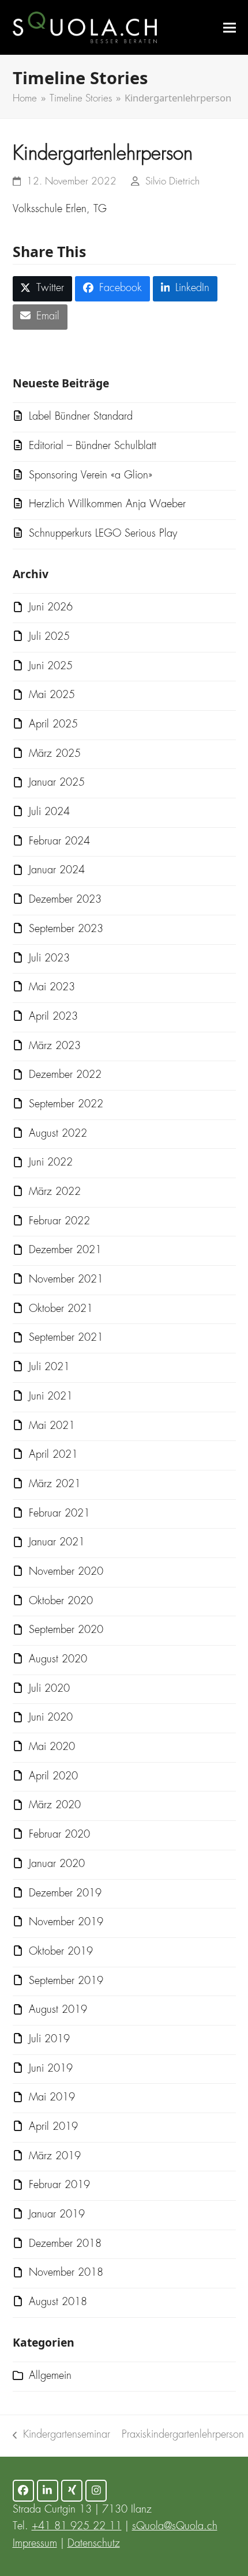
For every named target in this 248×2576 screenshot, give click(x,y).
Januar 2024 (57, 870)
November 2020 (66, 1572)
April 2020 (53, 1777)
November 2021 (66, 1280)
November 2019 (66, 1922)
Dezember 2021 (65, 1250)
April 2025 (53, 725)
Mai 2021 (52, 1426)
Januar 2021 (57, 1542)
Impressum (35, 2544)
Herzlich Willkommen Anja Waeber (107, 504)
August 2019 (58, 2010)
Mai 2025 (52, 695)
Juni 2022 (51, 1163)
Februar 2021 (59, 1514)
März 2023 (55, 1046)
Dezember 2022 (65, 1075)
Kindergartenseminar (61, 2437)
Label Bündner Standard (81, 417)
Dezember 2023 (65, 900)
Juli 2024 (49, 812)
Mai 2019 (52, 2098)
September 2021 (66, 1338)
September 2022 (66, 1104)
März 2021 (55, 1484)
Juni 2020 (51, 1718)
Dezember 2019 (65, 1894)
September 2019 (66, 1981)
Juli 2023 (49, 959)
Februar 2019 (59, 2185)
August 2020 (58, 1659)
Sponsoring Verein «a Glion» (91, 476)
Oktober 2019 (61, 1952)
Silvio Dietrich (172, 182)
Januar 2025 (57, 783)
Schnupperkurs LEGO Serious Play (103, 534)
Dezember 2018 (65, 2244)
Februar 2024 (59, 842)
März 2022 (55, 1192)
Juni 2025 (51, 666)
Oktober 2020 (61, 1601)
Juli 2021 (49, 1367)
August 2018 (58, 2302)
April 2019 (53, 2127)
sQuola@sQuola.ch (175, 2526)
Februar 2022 (59, 1221)
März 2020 (55, 1805)
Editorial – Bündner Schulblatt (93, 446)
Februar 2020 (59, 1835)
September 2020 (66, 1630)
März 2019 (55, 2156)
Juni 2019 (51, 2069)
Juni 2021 (51, 1397)
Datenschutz (94, 2544)
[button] (230, 27)
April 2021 (53, 1455)
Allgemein (50, 2376)
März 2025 (55, 754)
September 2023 (66, 929)
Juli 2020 (49, 1689)
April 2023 (53, 1017)
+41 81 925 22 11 (77, 2526)
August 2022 (58, 1134)
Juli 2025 (49, 637)
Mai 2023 (52, 987)
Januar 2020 (57, 1864)
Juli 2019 (49, 2039)
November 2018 (66, 2273)
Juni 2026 (51, 608)
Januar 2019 (57, 2215)
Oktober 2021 (61, 1309)
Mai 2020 (52, 1747)
